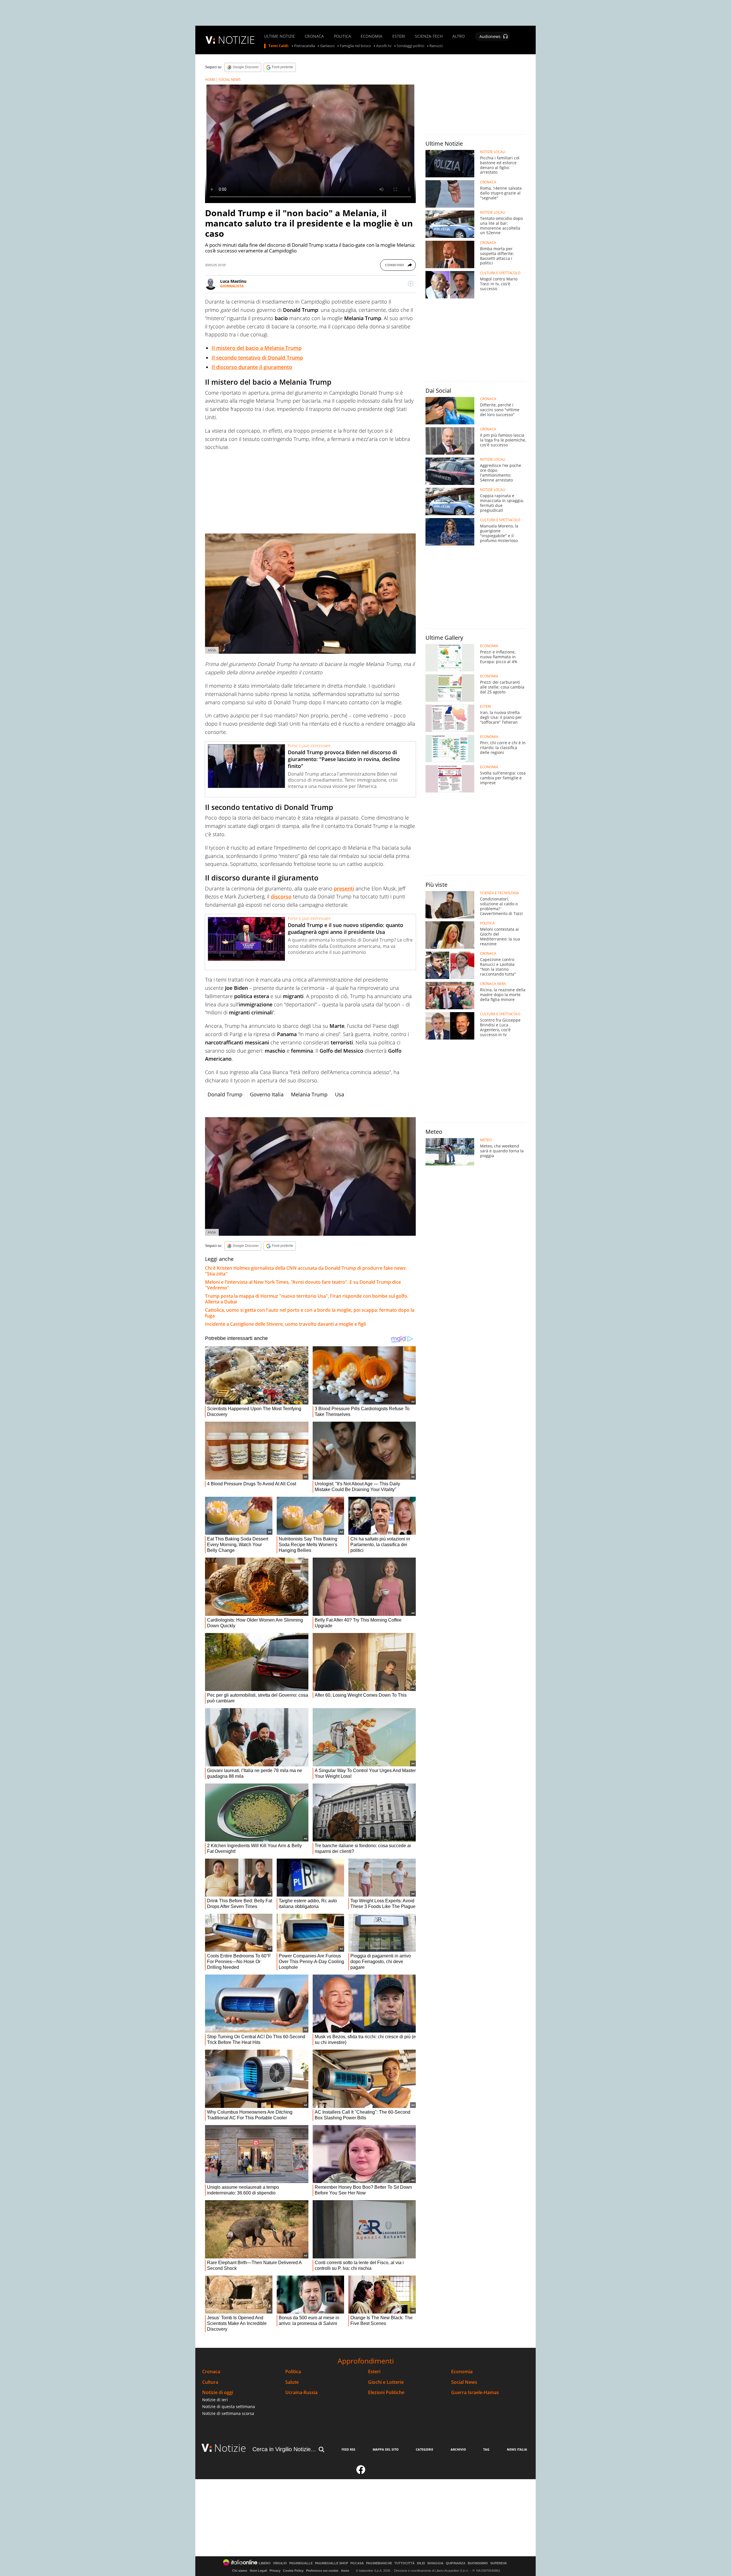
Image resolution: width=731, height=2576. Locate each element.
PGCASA (357, 2563)
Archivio (458, 2449)
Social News (464, 2382)
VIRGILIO (280, 2563)
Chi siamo (240, 2571)
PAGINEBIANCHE (379, 2563)
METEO (486, 1140)
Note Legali (258, 2571)
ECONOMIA (371, 36)
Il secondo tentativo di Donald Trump (257, 358)
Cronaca (211, 2372)
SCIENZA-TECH (429, 36)
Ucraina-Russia (301, 2393)
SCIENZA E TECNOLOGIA (500, 893)
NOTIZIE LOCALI (493, 152)
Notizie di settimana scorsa (228, 2413)
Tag (486, 2449)
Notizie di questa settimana (229, 2407)
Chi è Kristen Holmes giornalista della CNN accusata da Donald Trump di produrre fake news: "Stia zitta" (306, 1271)
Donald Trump (225, 1094)
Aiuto (345, 2571)
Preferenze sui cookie (322, 2571)
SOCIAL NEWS (230, 80)
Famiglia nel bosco (355, 46)
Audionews (490, 36)
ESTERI (399, 36)
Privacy (275, 2571)
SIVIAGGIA (435, 2563)
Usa (340, 1094)
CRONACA (314, 36)
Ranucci (436, 46)
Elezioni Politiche (386, 2393)
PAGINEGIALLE (301, 2563)
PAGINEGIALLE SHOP (332, 2563)
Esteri (374, 2372)
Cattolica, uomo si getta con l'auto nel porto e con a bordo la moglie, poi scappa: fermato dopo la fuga (310, 1313)
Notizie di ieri (215, 2400)
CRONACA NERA (493, 984)
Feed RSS (348, 2449)
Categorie (424, 2449)
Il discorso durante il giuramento (252, 367)
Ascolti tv (384, 46)
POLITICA (342, 36)
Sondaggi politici (410, 46)
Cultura (210, 2382)
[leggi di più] (411, 284)
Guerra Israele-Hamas (475, 2393)
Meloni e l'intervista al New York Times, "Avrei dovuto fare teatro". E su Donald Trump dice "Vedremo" (303, 1285)
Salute (292, 2382)
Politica (293, 2372)
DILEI (421, 2563)
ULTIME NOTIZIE (280, 36)
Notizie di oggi (218, 2393)
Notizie (230, 2448)
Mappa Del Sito (386, 2449)
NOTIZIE (236, 40)
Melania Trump (309, 1094)
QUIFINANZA (456, 2563)
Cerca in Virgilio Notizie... (284, 2449)
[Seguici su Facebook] (361, 2472)
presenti (344, 888)
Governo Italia (267, 1094)
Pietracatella (305, 46)
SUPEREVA (499, 2563)
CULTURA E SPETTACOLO (500, 273)
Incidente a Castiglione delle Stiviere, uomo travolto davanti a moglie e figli (285, 1324)
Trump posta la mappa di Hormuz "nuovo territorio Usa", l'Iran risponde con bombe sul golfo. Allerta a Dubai (307, 1299)
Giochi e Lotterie (386, 2382)
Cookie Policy (293, 2571)
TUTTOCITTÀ (404, 2563)
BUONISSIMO (478, 2563)
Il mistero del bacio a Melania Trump (257, 348)
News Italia (517, 2449)
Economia (462, 2372)
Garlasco (327, 46)
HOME (210, 80)
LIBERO (265, 2563)
